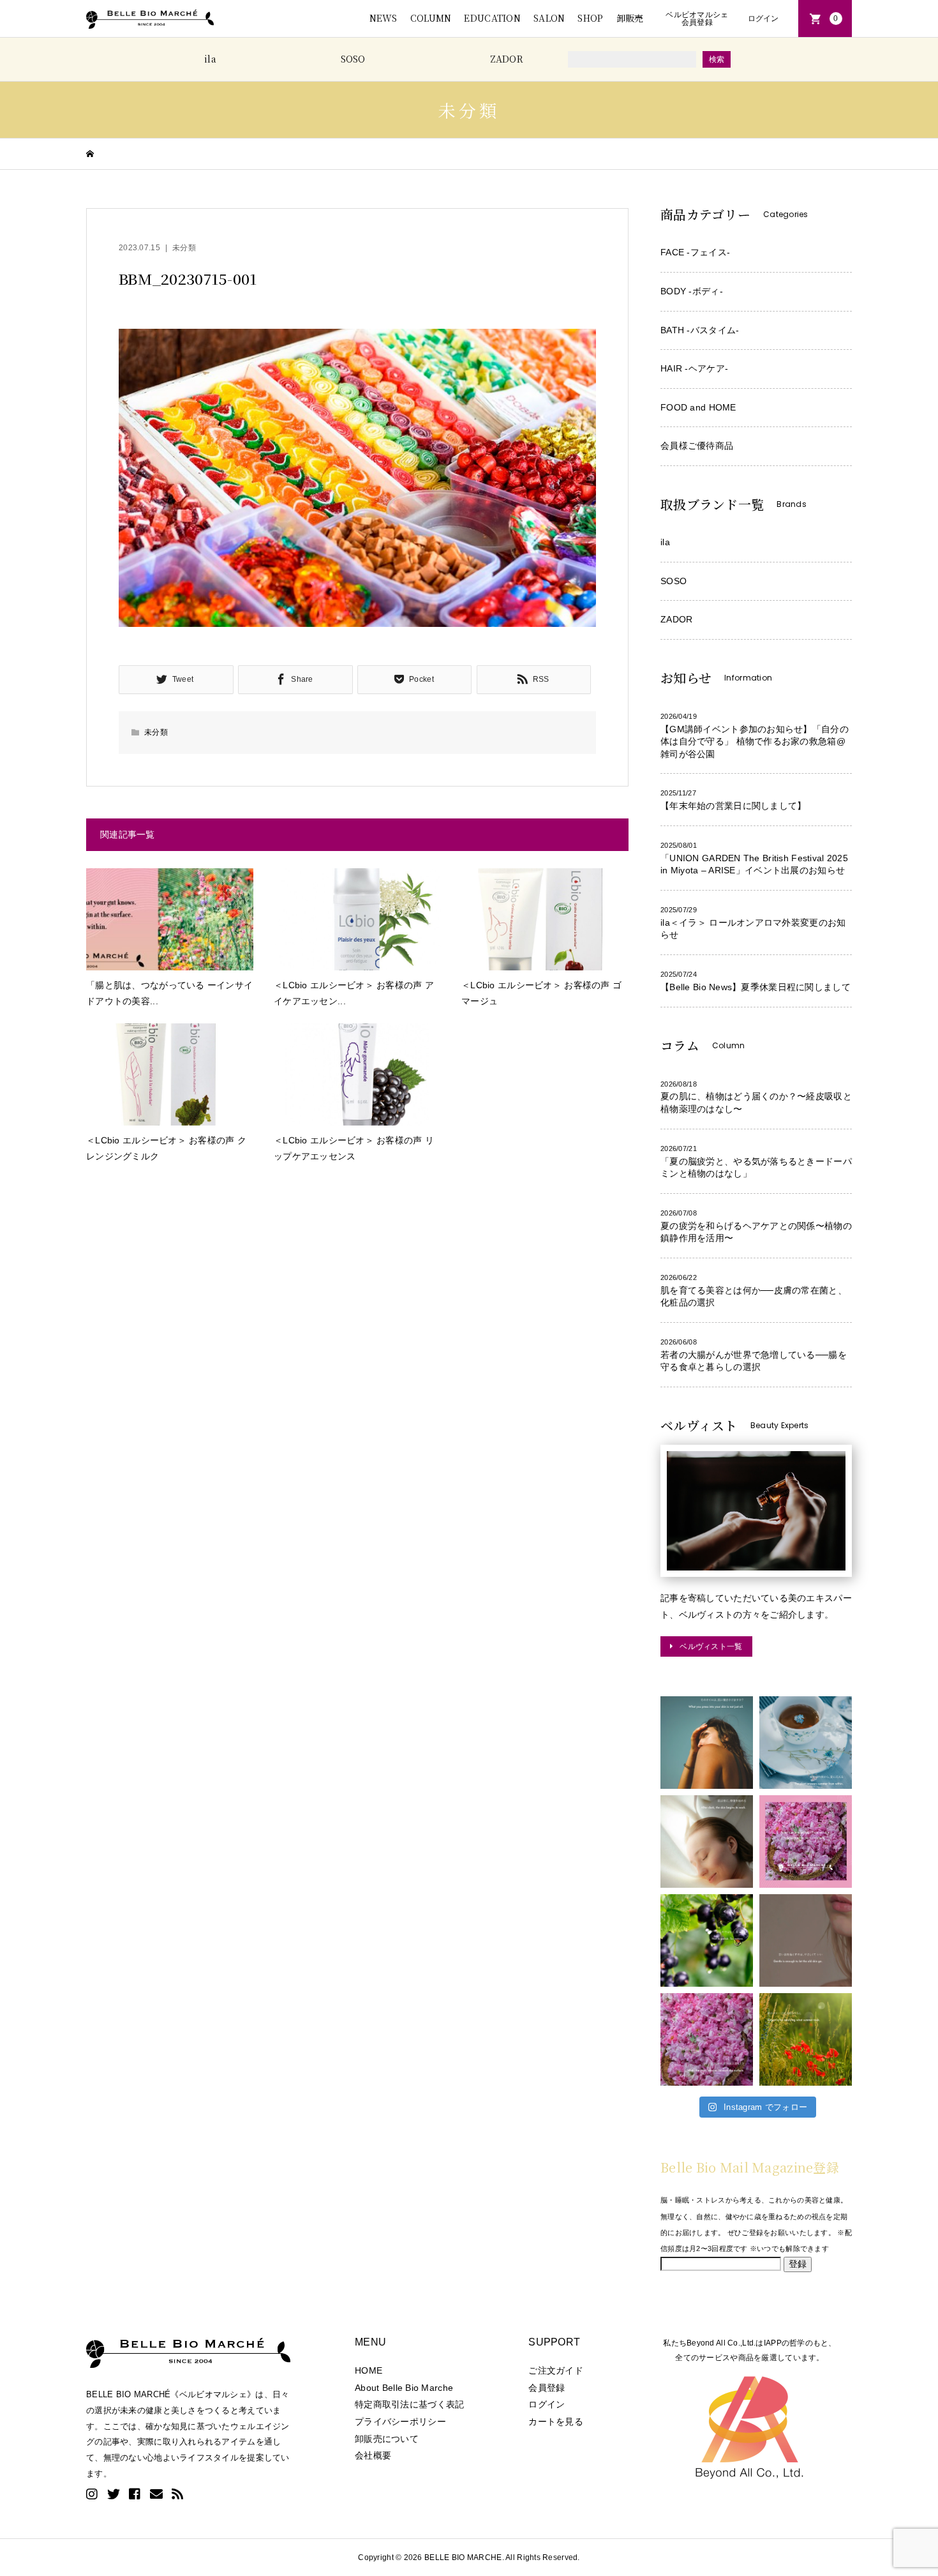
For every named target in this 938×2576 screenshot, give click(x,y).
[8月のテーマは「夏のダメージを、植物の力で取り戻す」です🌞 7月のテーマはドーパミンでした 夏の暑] (806, 2039)
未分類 (184, 248)
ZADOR (507, 59)
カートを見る (556, 2422)
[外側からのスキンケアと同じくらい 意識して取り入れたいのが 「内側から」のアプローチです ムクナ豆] (806, 1743)
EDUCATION (492, 18)
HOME (368, 2370)
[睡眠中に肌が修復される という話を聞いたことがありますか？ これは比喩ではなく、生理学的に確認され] (707, 1842)
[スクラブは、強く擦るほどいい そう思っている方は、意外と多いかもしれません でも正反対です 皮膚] (806, 1940)
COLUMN (431, 18)
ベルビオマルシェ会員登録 (697, 19)
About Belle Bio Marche (404, 2388)
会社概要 (373, 2455)
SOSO (353, 59)
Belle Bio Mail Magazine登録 (750, 2167)
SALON (549, 18)
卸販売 (630, 18)
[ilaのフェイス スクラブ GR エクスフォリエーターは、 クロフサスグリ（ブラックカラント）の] (707, 1940)
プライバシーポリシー (400, 2422)
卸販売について (387, 2439)
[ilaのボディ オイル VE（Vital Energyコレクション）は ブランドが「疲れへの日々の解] (707, 1743)
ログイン (763, 19)
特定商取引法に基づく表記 (409, 2404)
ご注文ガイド (556, 2370)
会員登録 (547, 2388)
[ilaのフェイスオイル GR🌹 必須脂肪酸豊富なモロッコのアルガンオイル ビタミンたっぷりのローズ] (707, 2039)
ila (210, 59)
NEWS (383, 18)
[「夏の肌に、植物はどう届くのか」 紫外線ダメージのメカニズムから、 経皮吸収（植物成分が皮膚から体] (806, 1842)
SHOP (590, 18)
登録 (798, 2264)
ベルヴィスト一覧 (711, 1646)
